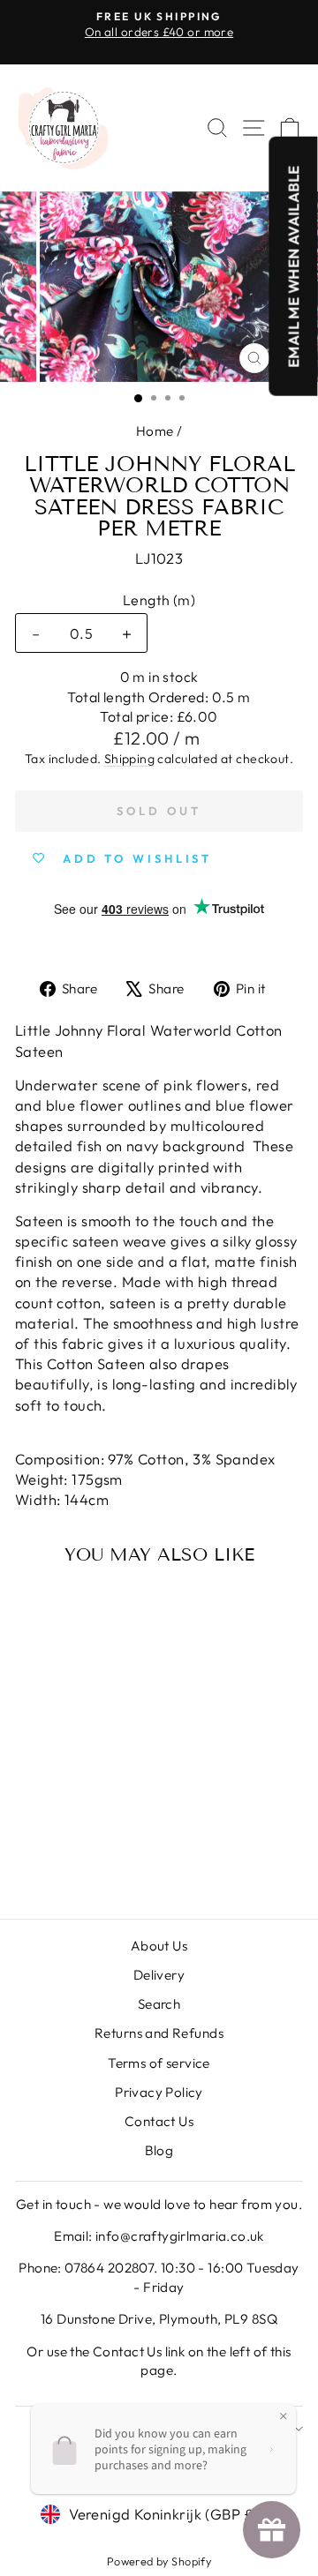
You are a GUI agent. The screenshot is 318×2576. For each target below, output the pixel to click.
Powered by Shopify (159, 2561)
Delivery (159, 1975)
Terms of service (159, 2063)
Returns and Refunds (159, 2033)
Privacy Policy (159, 2092)
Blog (159, 2150)
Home (155, 431)
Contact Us (159, 2121)
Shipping (129, 759)
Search (159, 2004)
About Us (159, 1946)
